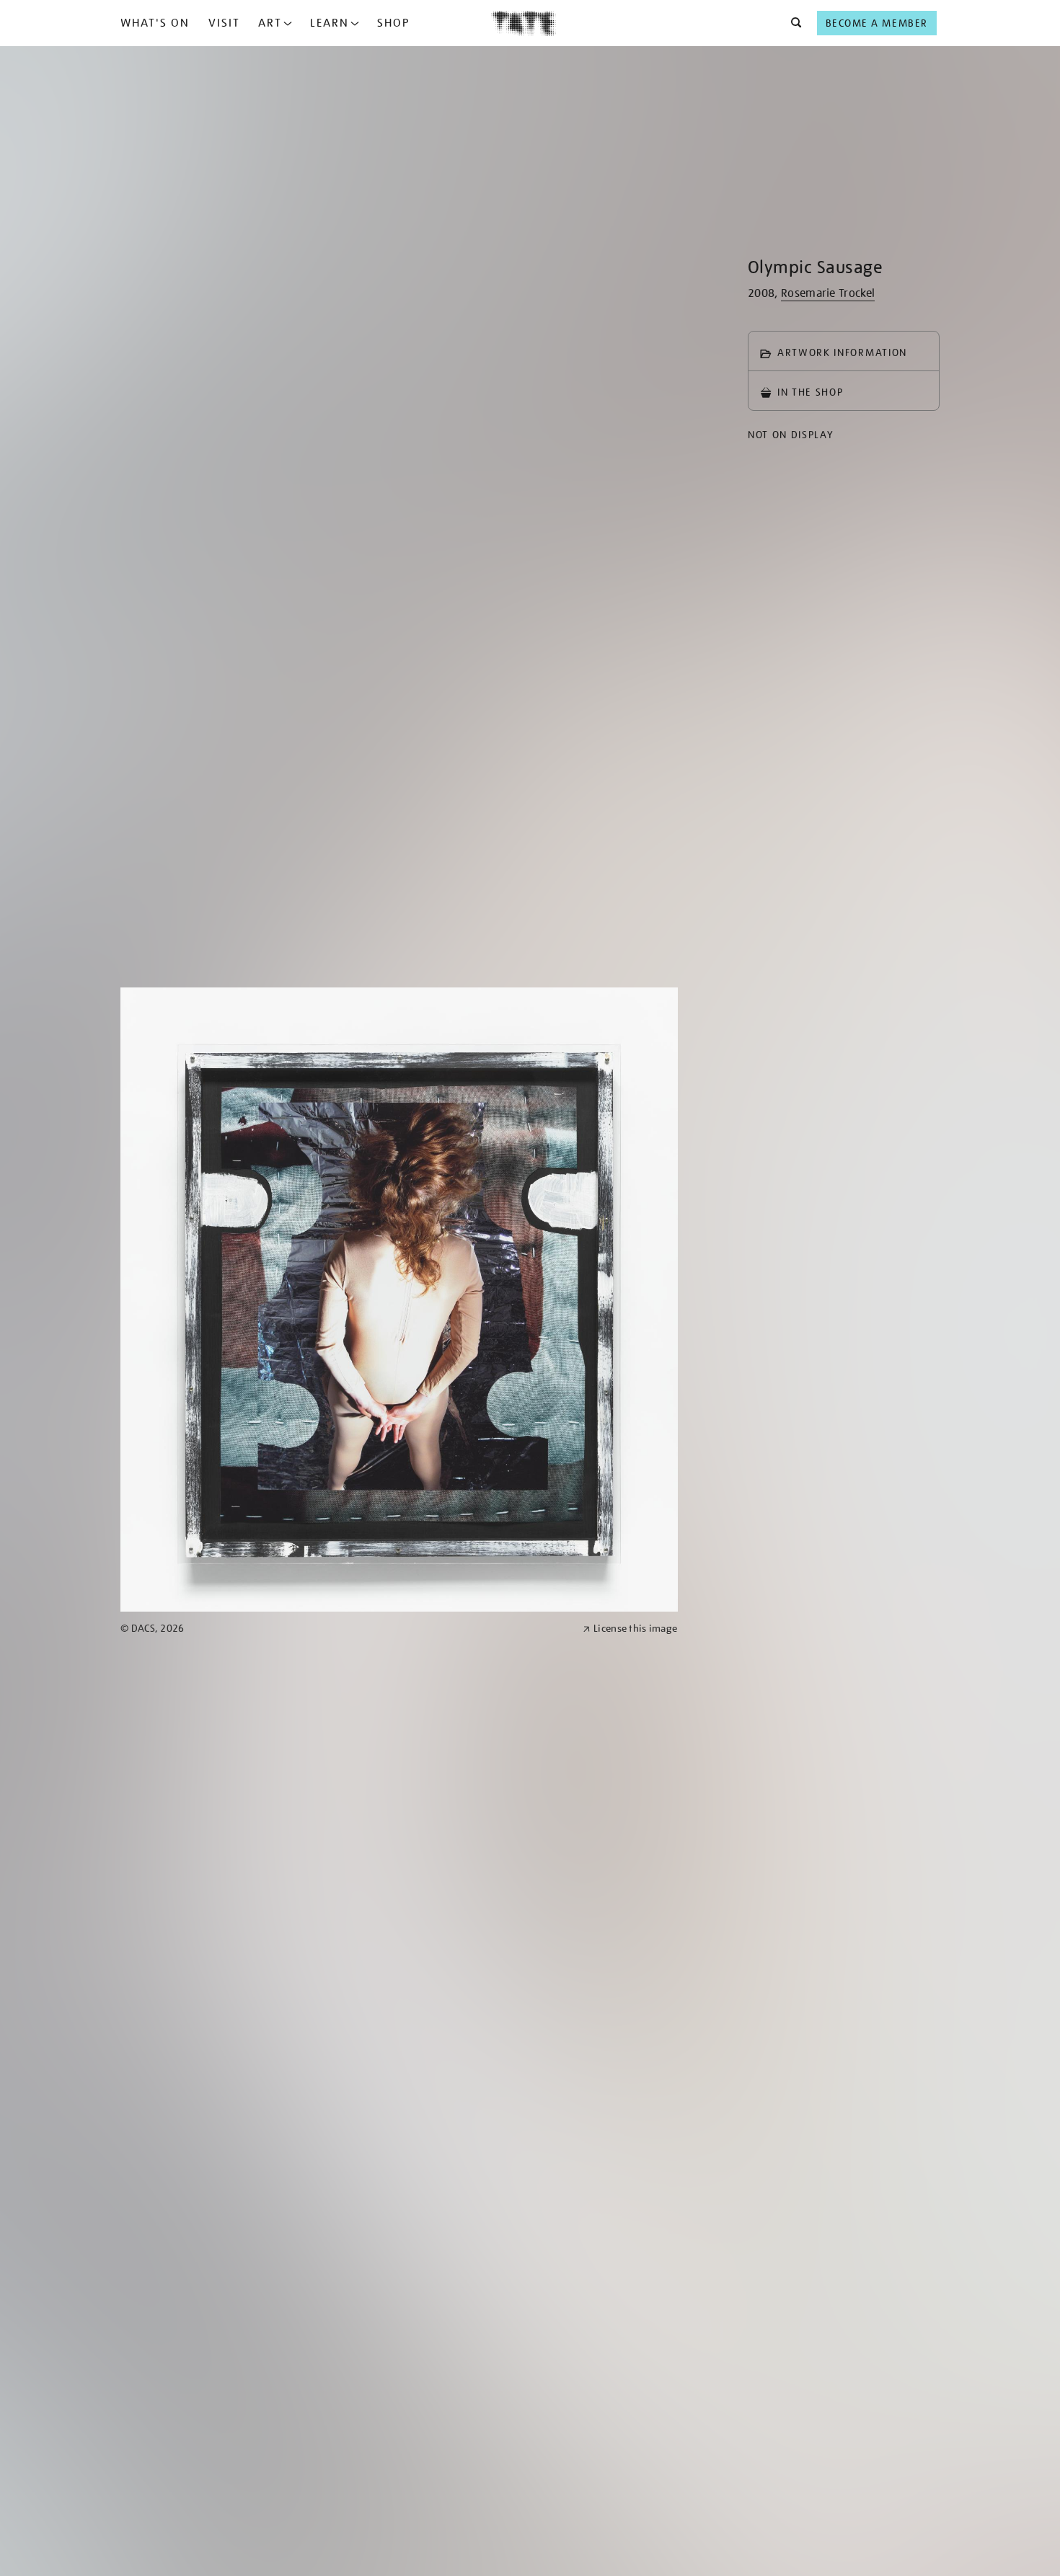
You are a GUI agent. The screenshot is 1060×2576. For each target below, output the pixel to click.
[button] (792, 23)
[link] (345, 1629)
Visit (224, 23)
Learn (330, 23)
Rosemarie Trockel (828, 293)
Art (270, 23)
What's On (155, 23)
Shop (393, 23)
